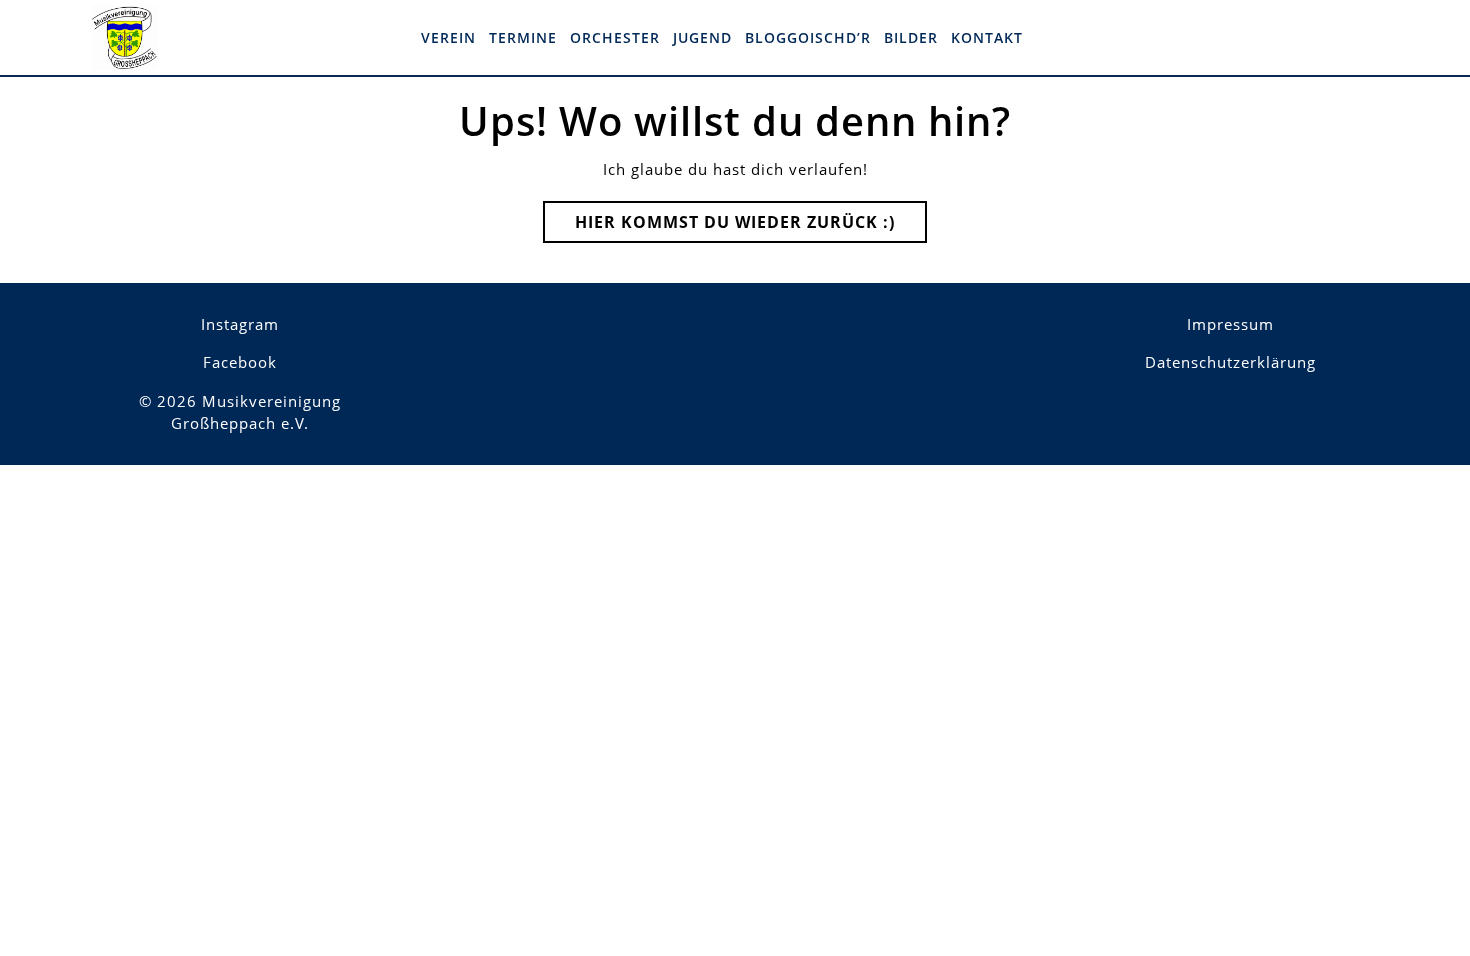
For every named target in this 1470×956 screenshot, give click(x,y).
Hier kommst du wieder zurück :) (751, 226)
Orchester (615, 37)
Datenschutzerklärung (1230, 362)
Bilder (911, 37)
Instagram (240, 324)
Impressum (1230, 324)
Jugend (702, 37)
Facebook (240, 362)
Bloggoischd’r (808, 37)
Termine (523, 37)
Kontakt (987, 37)
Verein (448, 37)
